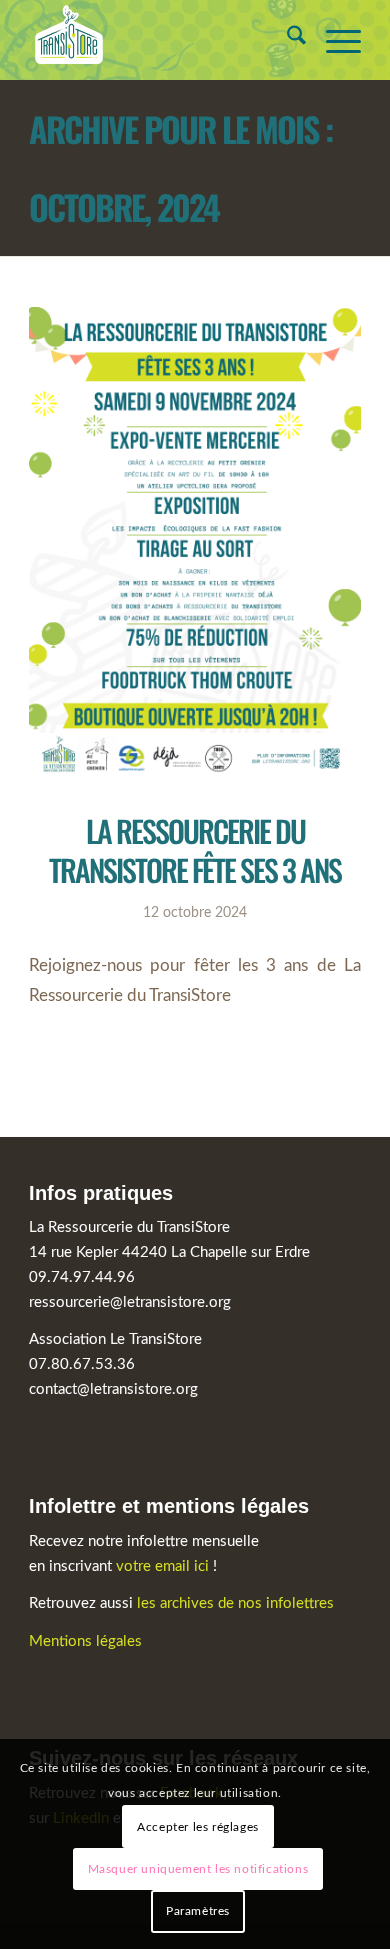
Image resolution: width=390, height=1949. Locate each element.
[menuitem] (286, 40)
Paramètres (198, 1911)
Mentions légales (85, 1641)
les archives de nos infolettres (235, 1603)
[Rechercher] (286, 40)
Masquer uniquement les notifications (198, 1869)
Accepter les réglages (198, 1827)
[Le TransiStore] (161, 40)
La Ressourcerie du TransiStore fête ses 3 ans (195, 850)
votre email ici (162, 1566)
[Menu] (333, 40)
